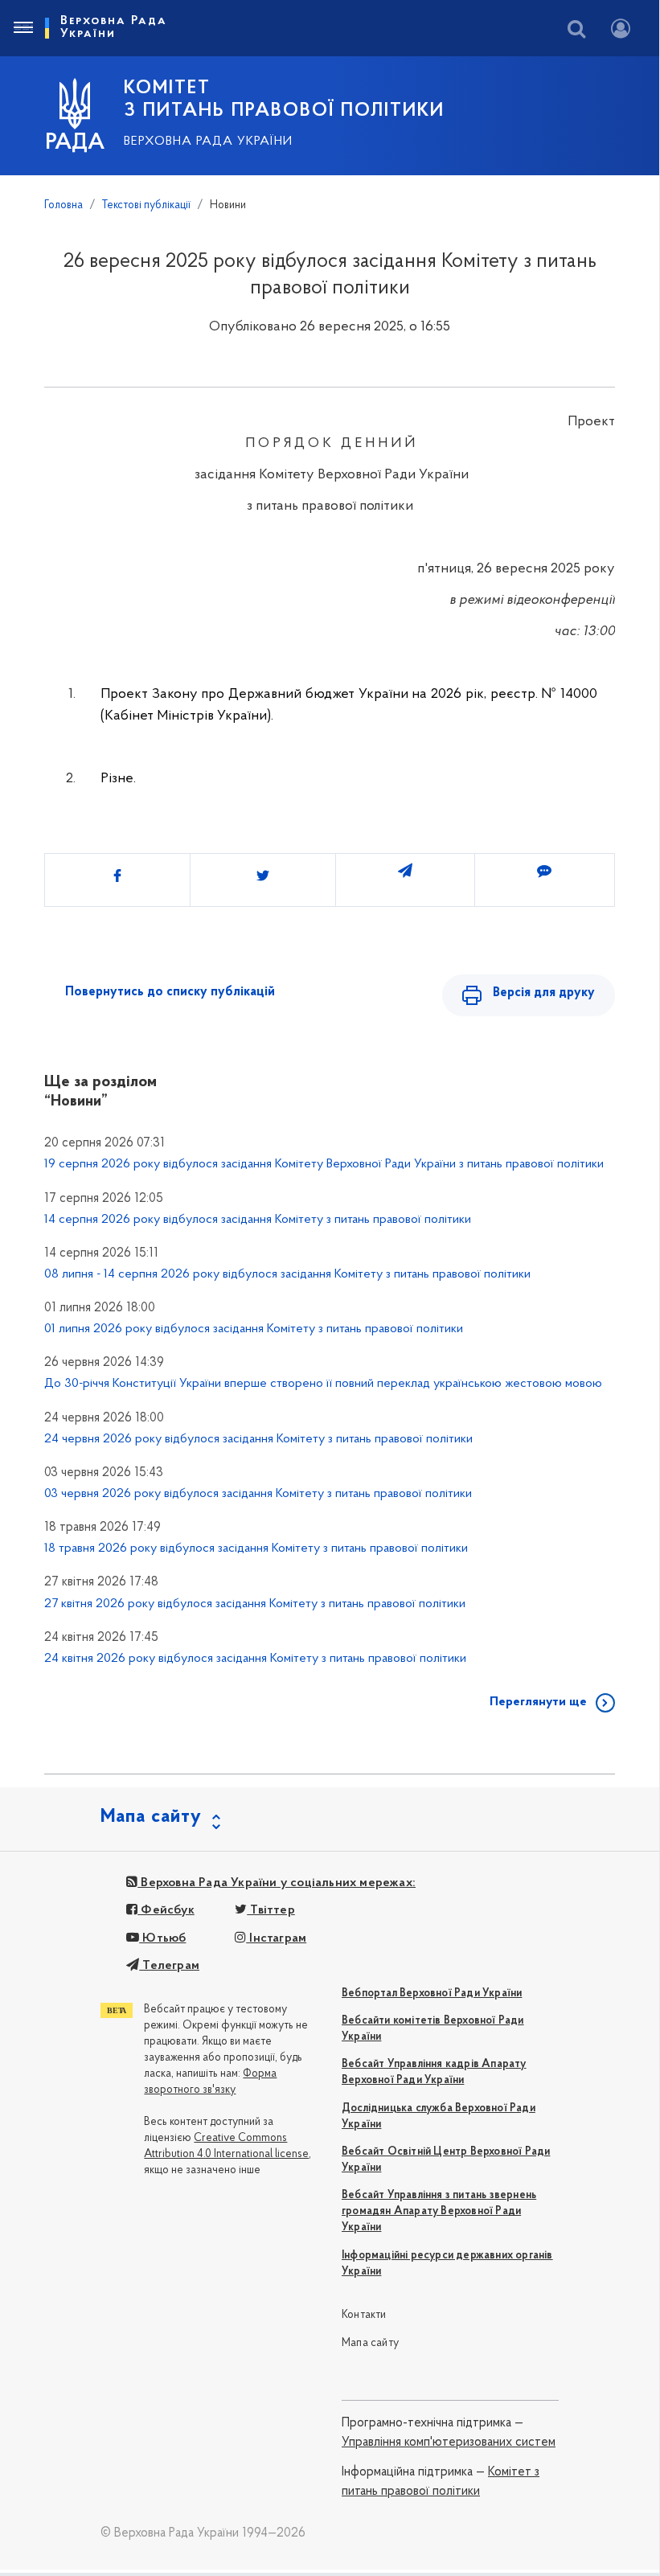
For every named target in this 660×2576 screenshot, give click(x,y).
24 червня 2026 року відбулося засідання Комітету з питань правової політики (258, 1439)
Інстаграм (276, 1938)
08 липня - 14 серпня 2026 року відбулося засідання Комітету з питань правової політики (287, 1274)
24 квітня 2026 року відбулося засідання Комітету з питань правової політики (255, 1659)
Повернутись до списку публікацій (170, 992)
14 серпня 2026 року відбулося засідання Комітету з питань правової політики (258, 1220)
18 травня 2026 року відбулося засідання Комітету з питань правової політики (256, 1548)
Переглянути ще (538, 1702)
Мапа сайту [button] (151, 1817)
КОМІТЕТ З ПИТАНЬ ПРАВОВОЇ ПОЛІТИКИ (284, 100)
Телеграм (169, 1966)
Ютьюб (162, 1938)
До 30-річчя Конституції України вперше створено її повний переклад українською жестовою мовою (323, 1384)
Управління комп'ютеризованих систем (449, 2443)
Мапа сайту (370, 2343)
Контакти (364, 2315)
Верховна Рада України (208, 142)
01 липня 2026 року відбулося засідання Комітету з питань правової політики (254, 1329)
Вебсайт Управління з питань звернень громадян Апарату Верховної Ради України (439, 2211)
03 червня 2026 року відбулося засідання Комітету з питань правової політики (258, 1494)
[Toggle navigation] (23, 28)
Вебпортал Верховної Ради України (432, 1994)
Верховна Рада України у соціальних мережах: (277, 1883)
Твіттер (271, 1910)
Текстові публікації (146, 205)
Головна (64, 205)
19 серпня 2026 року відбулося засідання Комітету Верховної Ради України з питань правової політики (324, 1164)
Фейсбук (166, 1910)
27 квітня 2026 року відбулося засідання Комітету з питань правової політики (255, 1604)
